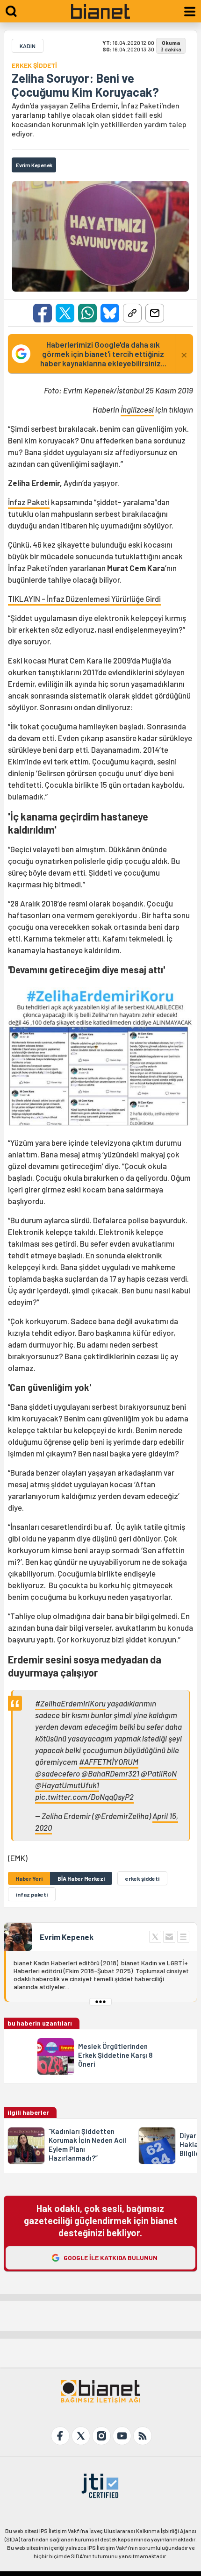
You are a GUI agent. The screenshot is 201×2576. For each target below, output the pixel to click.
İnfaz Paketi (29, 502)
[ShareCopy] (132, 313)
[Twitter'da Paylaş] (65, 313)
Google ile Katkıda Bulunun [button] (111, 2258)
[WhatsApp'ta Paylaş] (87, 313)
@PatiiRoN (159, 1773)
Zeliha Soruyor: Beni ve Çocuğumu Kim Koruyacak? (85, 85)
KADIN (28, 46)
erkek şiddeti (142, 1878)
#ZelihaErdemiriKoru (70, 1703)
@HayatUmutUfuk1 (67, 1785)
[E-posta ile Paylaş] (155, 313)
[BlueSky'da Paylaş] (110, 313)
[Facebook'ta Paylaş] (43, 313)
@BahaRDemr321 (110, 1773)
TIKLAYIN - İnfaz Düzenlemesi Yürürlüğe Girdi (84, 599)
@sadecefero (57, 1773)
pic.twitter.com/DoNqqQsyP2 (84, 1797)
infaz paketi (32, 1894)
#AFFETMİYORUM (109, 1762)
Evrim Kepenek (67, 1937)
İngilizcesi (137, 409)
